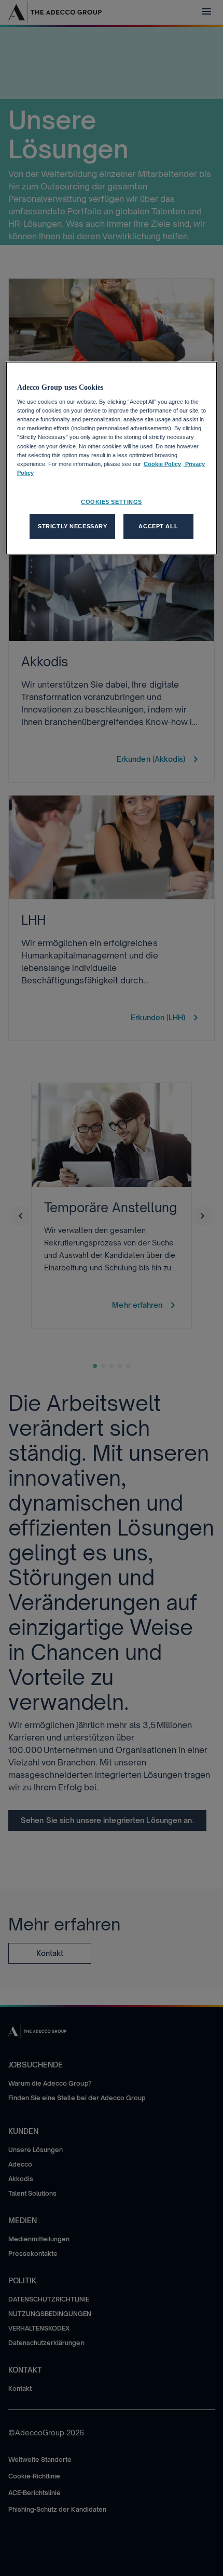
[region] (112, 458)
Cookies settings (112, 501)
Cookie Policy (162, 463)
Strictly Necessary (72, 526)
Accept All (158, 526)
